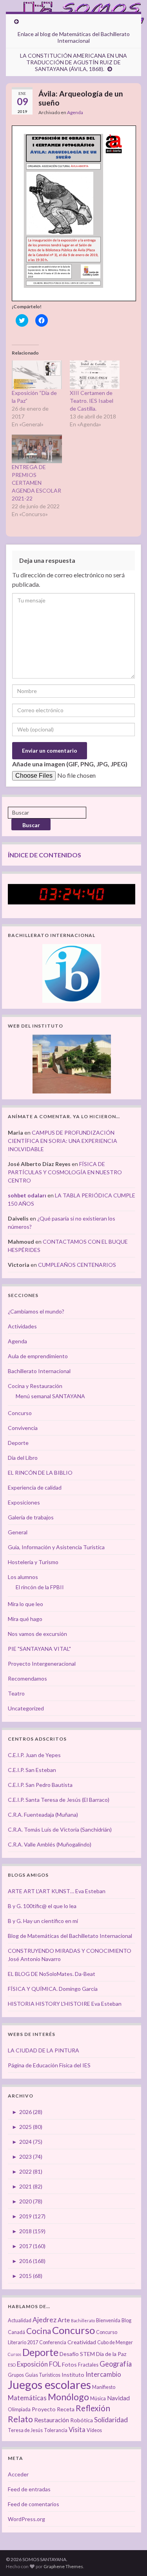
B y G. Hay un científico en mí (43, 1921)
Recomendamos (27, 1678)
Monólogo (68, 2397)
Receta (66, 2409)
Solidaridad (111, 2420)
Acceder (18, 2474)
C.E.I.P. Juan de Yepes (34, 1755)
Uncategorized (26, 1708)
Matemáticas (27, 2398)
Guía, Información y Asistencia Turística (56, 1547)
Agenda (75, 112)
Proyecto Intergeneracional (42, 1664)
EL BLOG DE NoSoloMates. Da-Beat (52, 1974)
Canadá (16, 2332)
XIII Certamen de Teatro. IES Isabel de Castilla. (92, 401)
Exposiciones (24, 1502)
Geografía (116, 2364)
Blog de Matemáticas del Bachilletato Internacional (70, 1936)
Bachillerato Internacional (39, 1371)
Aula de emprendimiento (38, 1356)
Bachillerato (83, 2320)
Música (98, 2399)
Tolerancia (56, 2430)
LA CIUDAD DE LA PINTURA (44, 2050)
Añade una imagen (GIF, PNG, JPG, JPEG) (70, 764)
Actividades (22, 1326)
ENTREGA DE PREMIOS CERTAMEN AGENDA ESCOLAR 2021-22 (36, 483)
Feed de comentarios (34, 2504)
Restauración (52, 2420)
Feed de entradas (29, 2489)
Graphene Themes (63, 2566)
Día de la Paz (111, 2354)
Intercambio (103, 2374)
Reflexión (93, 2408)
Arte (64, 2320)
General (18, 1532)
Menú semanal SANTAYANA (50, 1396)
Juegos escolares (49, 2384)
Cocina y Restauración (35, 1386)
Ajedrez (44, 2320)
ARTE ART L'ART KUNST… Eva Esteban (57, 1891)
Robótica (82, 2420)
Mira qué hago (25, 1619)
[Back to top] (129, 2558)
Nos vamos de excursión (37, 1634)
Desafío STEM (77, 2354)
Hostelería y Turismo (33, 1562)
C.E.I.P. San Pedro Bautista (40, 1785)
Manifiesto (104, 2387)
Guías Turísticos (43, 2375)
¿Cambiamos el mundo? (36, 1311)
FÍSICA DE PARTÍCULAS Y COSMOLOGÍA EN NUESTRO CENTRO (65, 1172)
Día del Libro (23, 1458)
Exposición (32, 2364)
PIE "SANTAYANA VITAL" (39, 1649)
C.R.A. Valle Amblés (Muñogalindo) (50, 1844)
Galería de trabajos (31, 1517)
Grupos (16, 2375)
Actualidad (20, 2320)
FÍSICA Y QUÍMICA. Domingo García (53, 1989)
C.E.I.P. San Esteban (32, 1770)
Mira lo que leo (25, 1604)
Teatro (16, 1693)
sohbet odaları (27, 1195)
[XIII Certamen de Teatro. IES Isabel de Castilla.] (95, 375)
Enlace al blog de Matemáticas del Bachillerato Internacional (74, 37)
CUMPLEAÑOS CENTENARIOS (77, 1265)
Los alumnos (23, 1577)
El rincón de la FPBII (40, 1587)
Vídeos (94, 2430)
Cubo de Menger (115, 2342)
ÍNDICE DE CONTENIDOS (44, 855)
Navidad (118, 2398)
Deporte (18, 1443)
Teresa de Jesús (25, 2430)
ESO (12, 2365)
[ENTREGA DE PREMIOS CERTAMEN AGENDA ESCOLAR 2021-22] (37, 449)
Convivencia (23, 1428)
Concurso (20, 1413)
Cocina (39, 2331)
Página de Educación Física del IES (49, 2065)
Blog (126, 2320)
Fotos (69, 2364)
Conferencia (53, 2342)
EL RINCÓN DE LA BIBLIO (40, 1473)
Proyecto (44, 2409)
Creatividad (82, 2342)
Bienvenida (108, 2320)
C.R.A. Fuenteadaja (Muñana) (43, 1815)
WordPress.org (26, 2519)
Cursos (15, 2354)
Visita (77, 2430)
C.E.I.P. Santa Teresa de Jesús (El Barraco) (59, 1800)
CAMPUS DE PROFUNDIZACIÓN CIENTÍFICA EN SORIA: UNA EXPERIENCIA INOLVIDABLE (63, 1141)
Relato (20, 2419)
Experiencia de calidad (35, 1487)
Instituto (73, 2375)
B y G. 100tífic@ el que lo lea (42, 1906)
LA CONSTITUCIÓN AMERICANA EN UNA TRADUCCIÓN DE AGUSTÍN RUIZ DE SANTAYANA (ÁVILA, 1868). (73, 62)
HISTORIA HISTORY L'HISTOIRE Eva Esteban (65, 2004)
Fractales (88, 2365)
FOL (55, 2364)
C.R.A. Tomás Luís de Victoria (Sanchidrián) (60, 1829)
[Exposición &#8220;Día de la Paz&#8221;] (37, 375)
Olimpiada (19, 2410)
